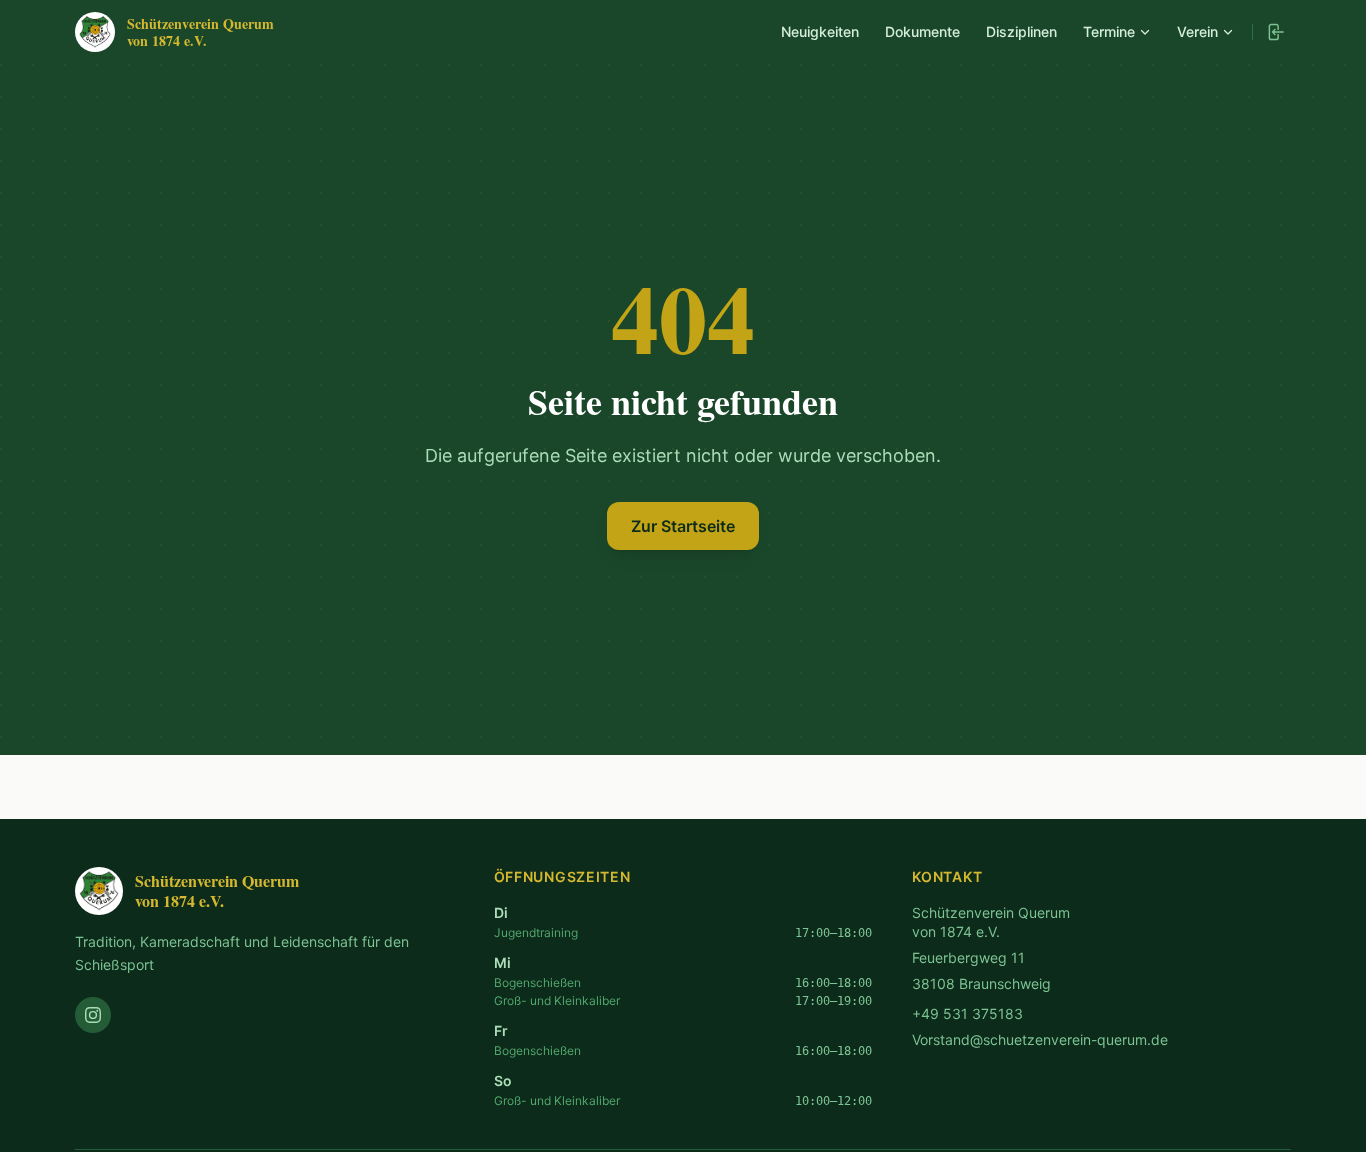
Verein (1197, 31)
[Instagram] (93, 1015)
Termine (1109, 31)
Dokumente (922, 31)
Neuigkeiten (820, 31)
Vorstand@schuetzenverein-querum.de (1040, 1039)
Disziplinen (1021, 31)
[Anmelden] (1275, 32)
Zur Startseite (683, 526)
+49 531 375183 (967, 1013)
